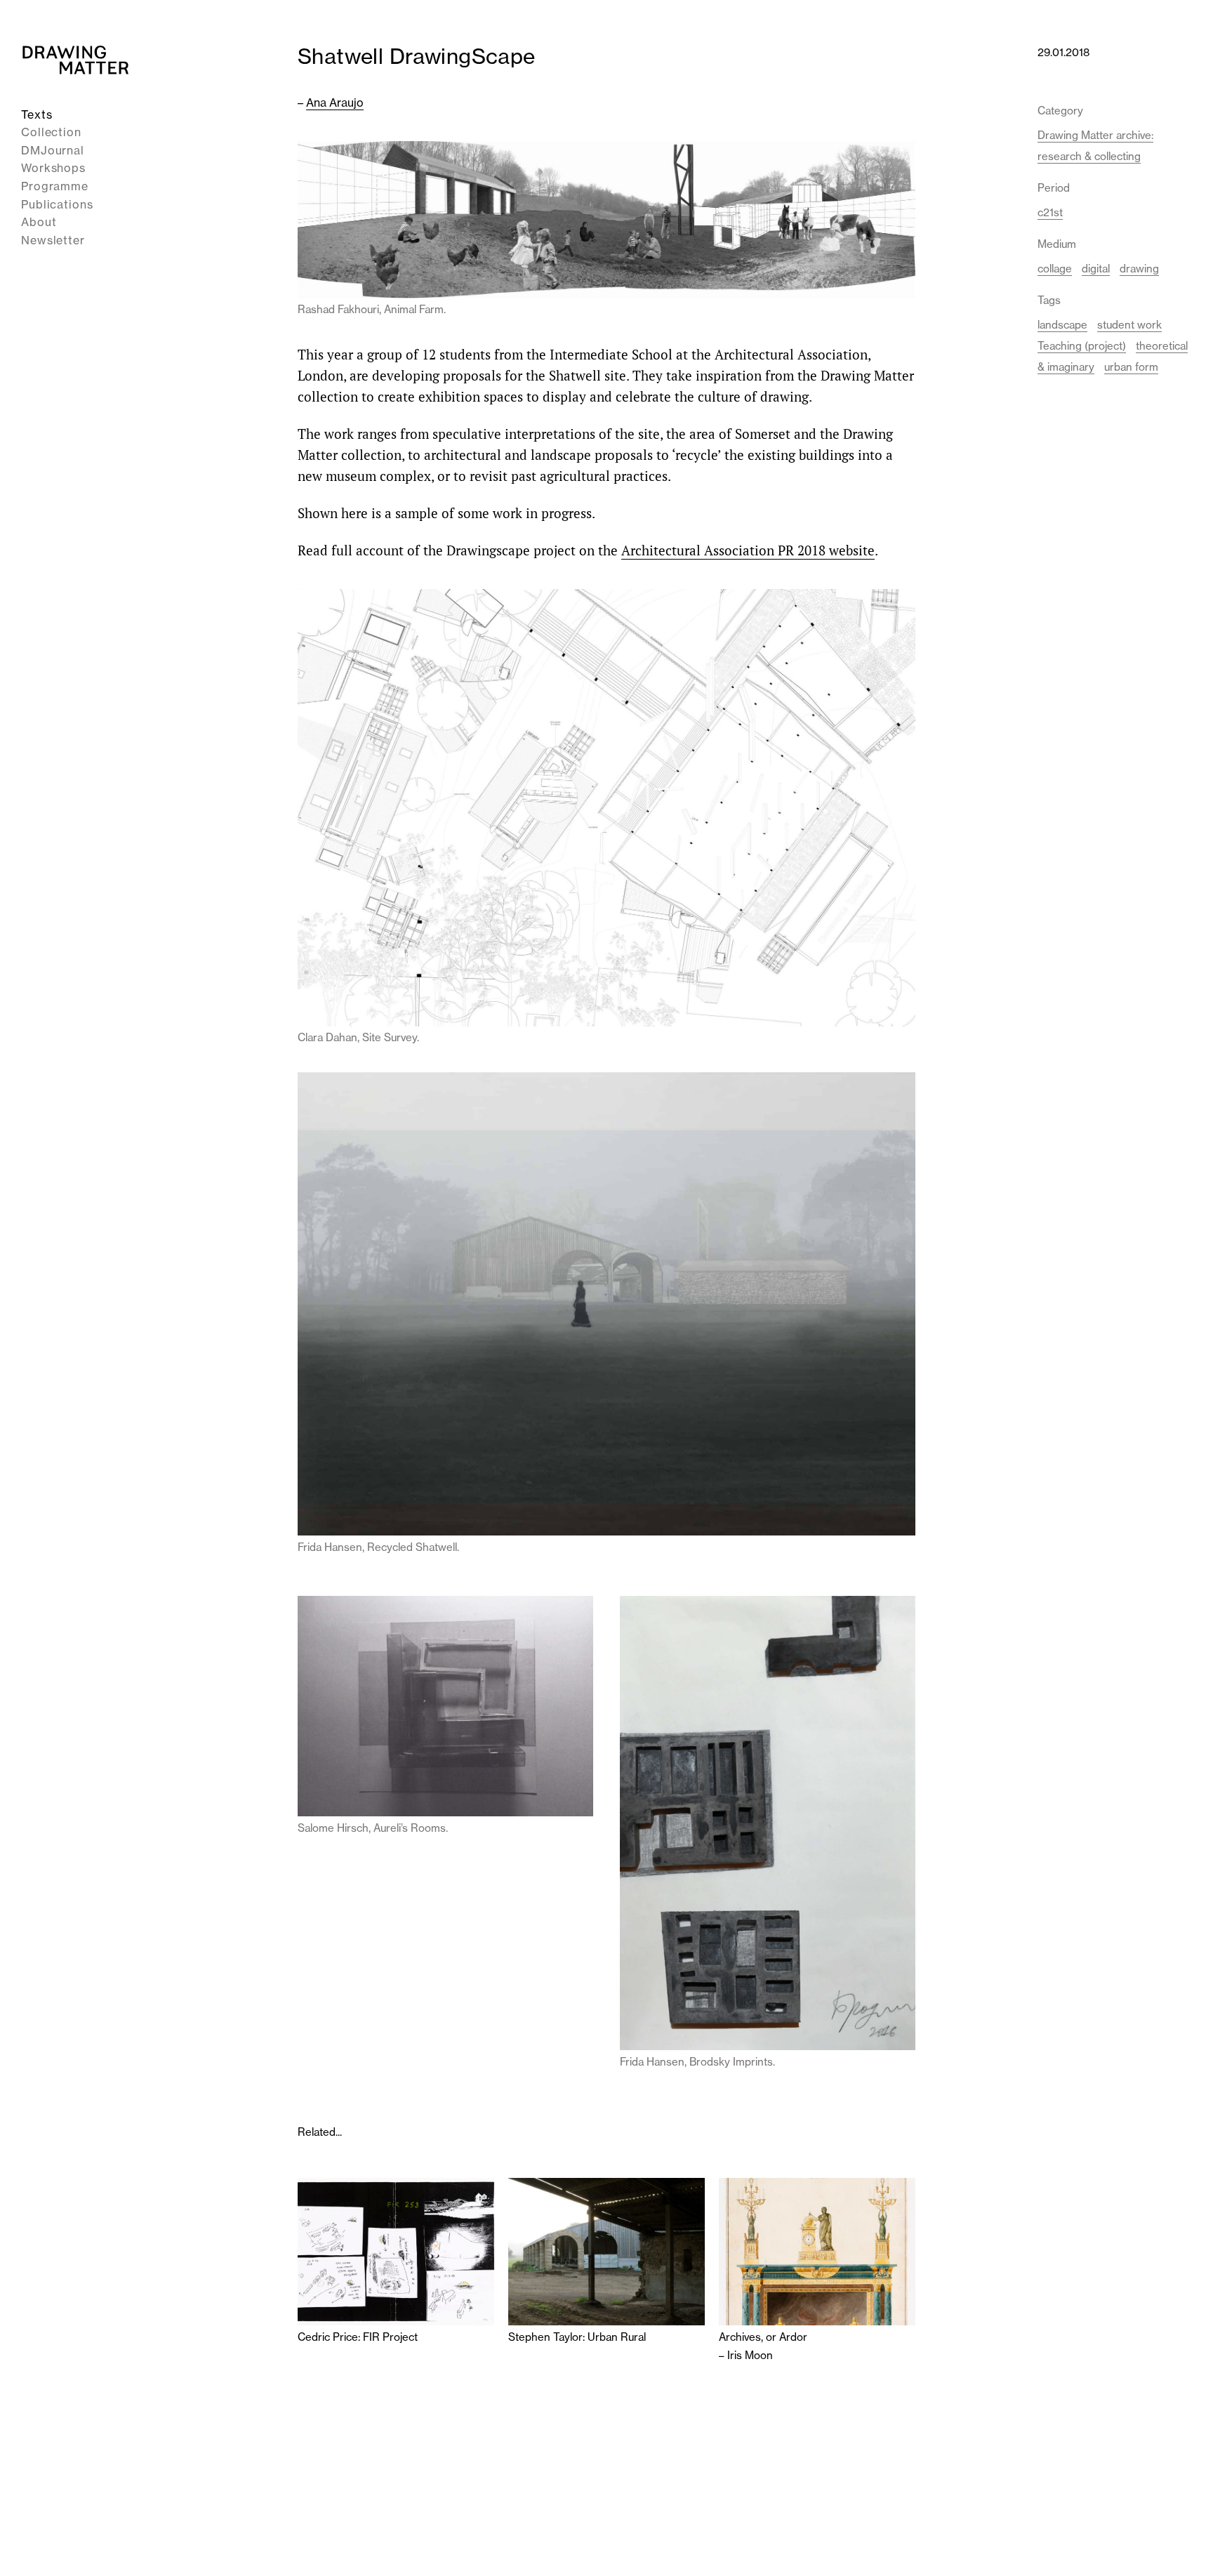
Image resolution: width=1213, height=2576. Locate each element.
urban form (1131, 367)
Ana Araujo (335, 103)
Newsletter (53, 240)
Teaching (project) (1082, 346)
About (39, 223)
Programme (55, 186)
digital (1096, 269)
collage (1055, 269)
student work (1129, 325)
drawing (1139, 269)
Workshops (53, 169)
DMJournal (53, 150)
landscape (1062, 325)
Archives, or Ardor (763, 2337)
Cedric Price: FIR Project (358, 2337)
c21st (1050, 212)
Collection (51, 133)
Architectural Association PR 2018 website (748, 550)
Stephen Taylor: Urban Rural (577, 2337)
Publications (57, 204)
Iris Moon (750, 2355)
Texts (37, 114)
